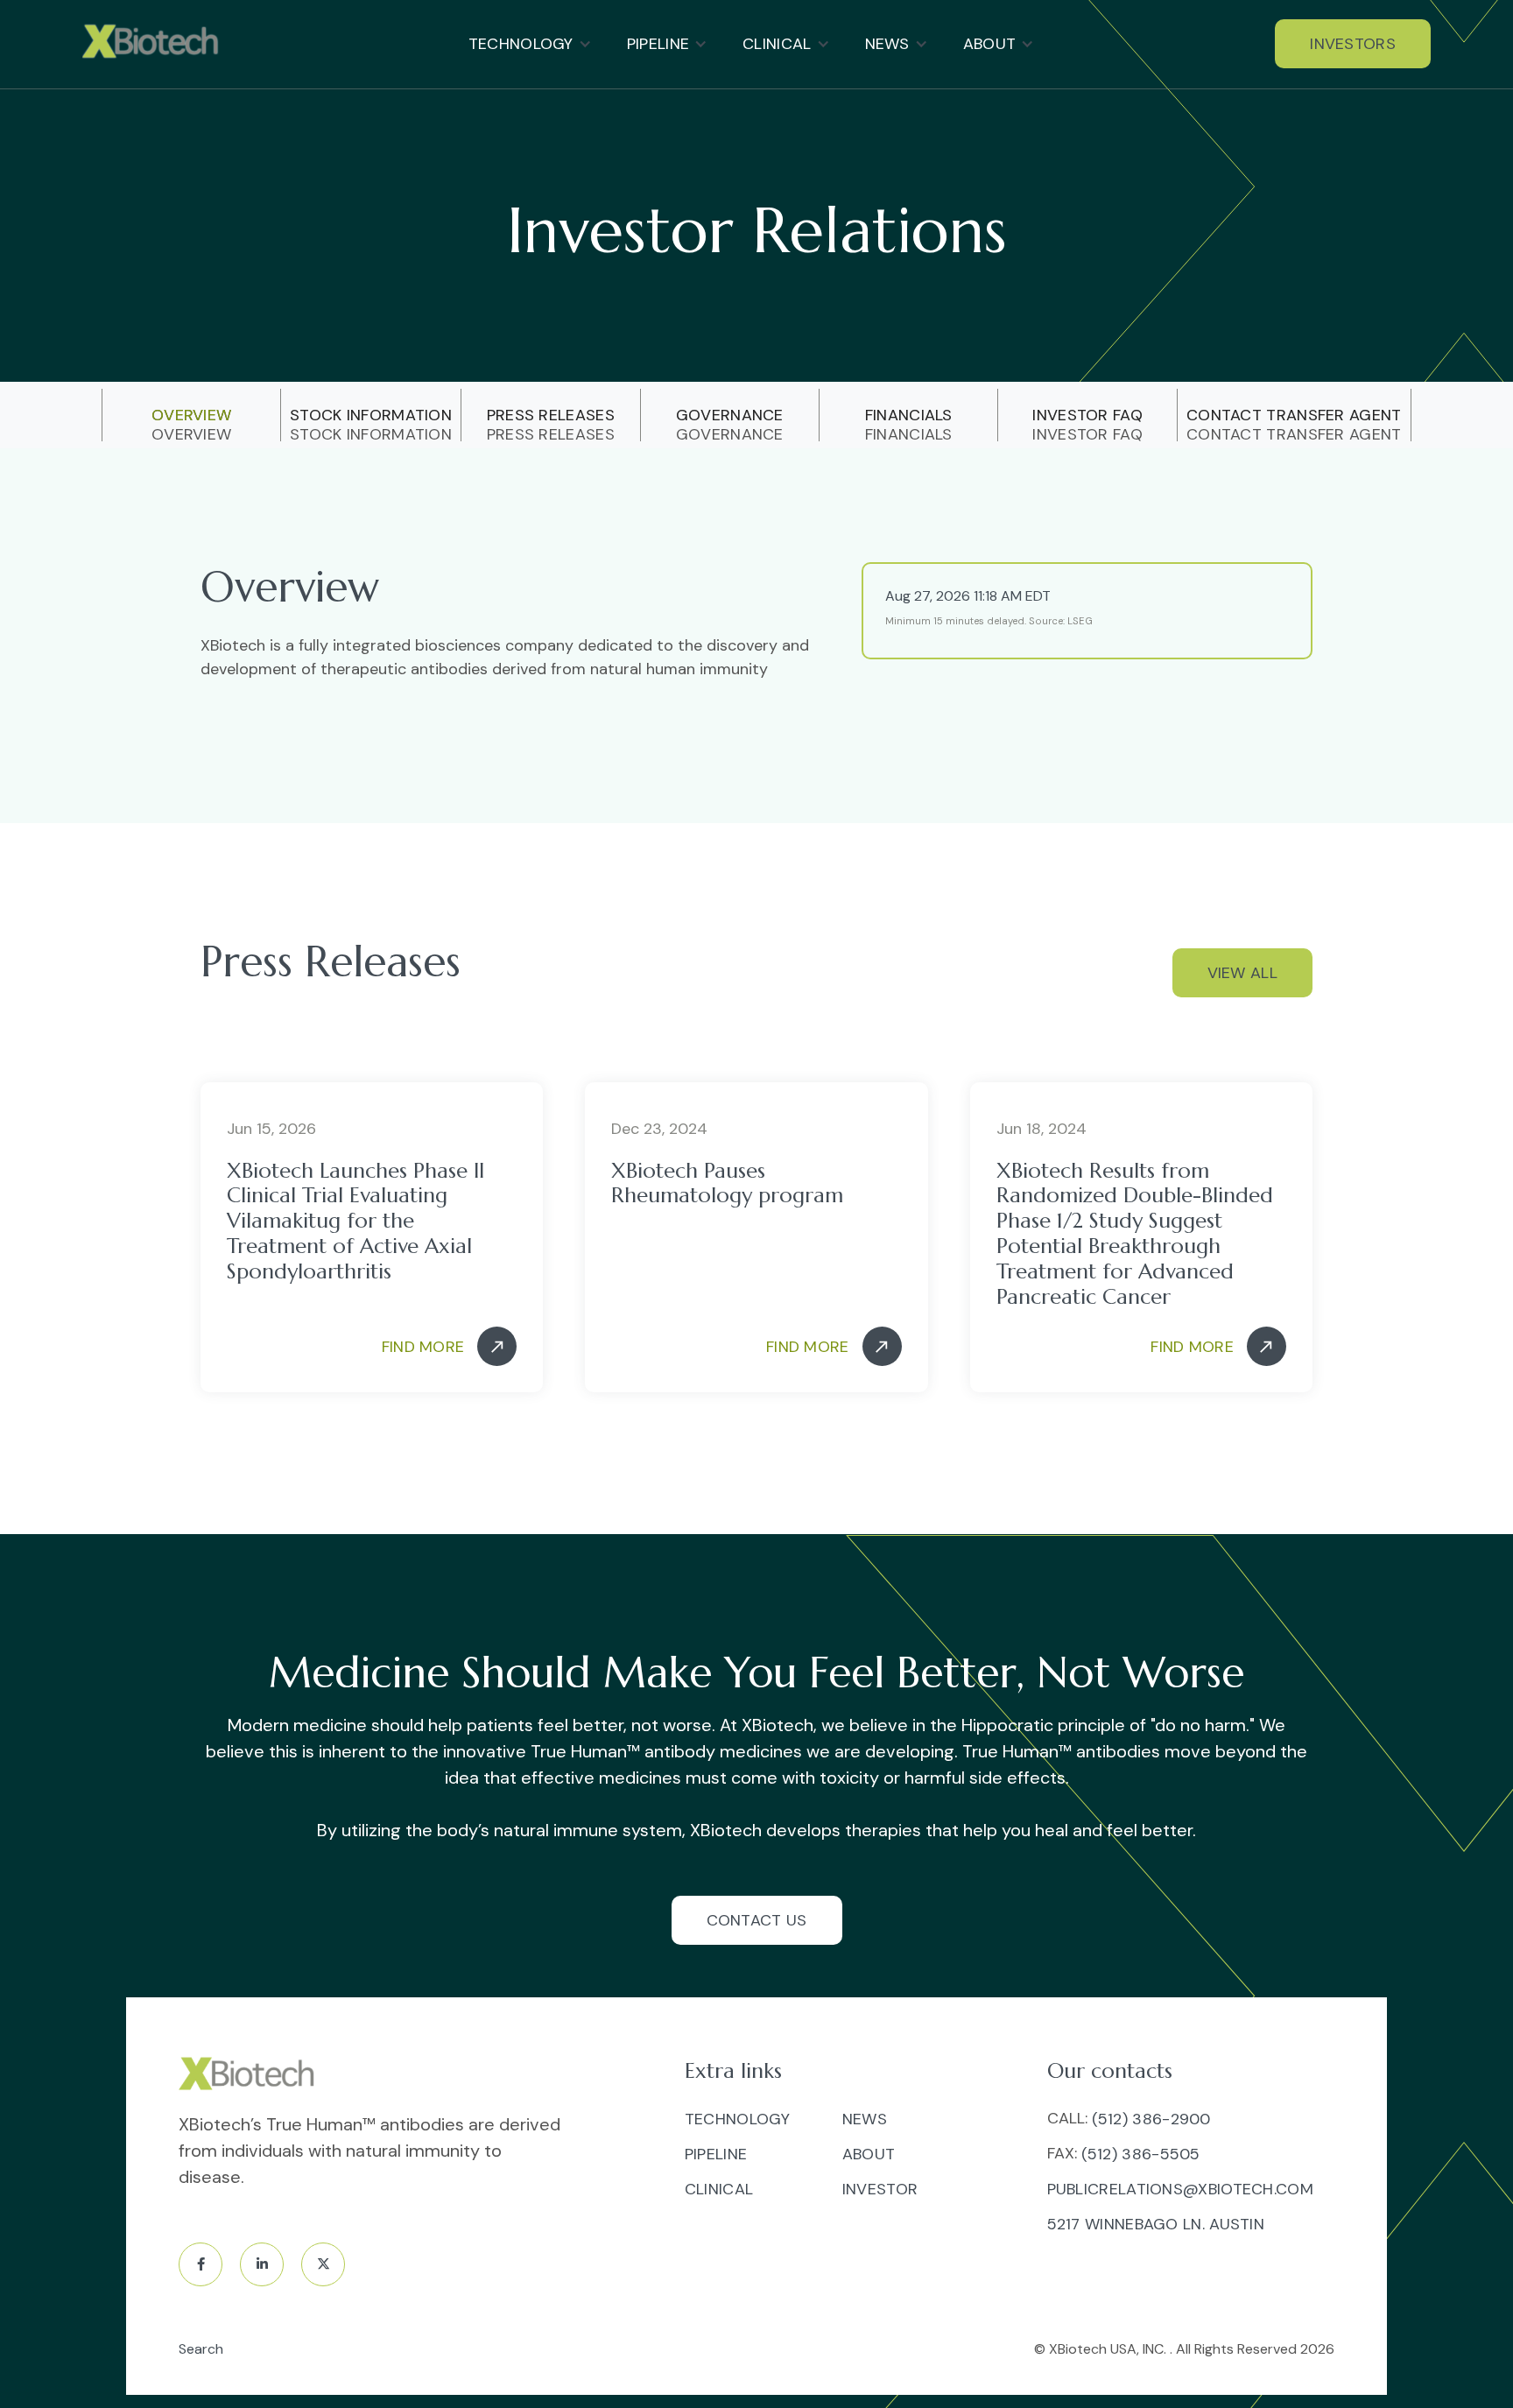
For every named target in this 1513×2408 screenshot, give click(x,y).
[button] (530, 44)
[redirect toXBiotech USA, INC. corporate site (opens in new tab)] (251, 2076)
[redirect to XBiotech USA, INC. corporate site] (155, 44)
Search (201, 2349)
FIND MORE (423, 1347)
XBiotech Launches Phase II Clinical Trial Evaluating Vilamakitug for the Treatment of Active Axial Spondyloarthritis (355, 1222)
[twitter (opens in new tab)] (323, 2264)
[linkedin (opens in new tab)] (262, 2264)
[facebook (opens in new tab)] (201, 2264)
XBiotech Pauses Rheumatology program (727, 1184)
